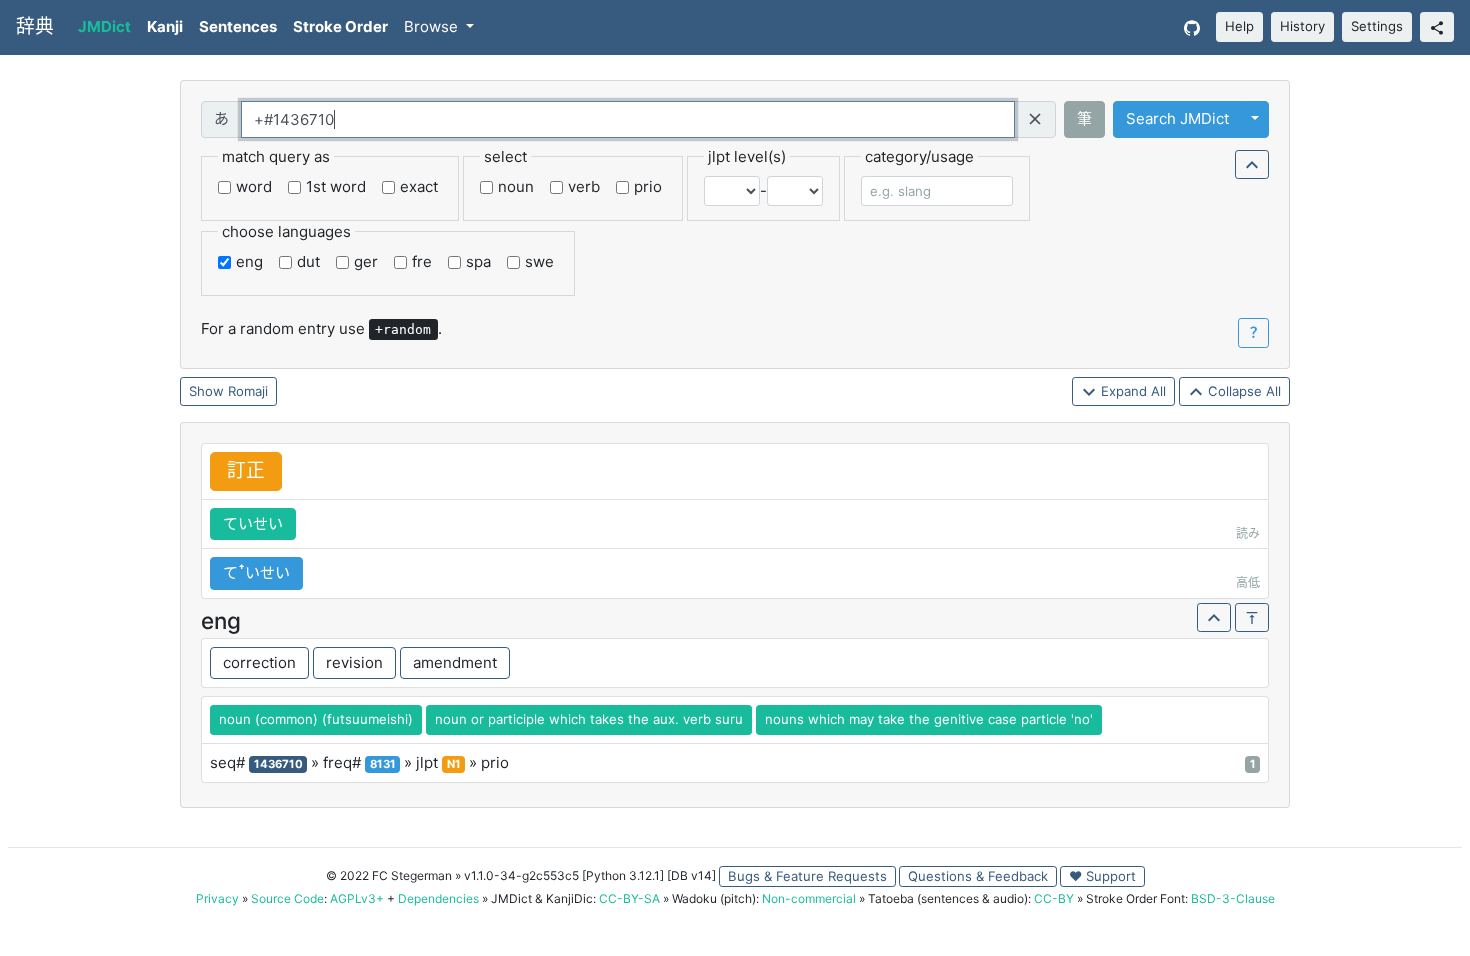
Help (1239, 26)
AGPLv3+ (357, 898)
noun (516, 186)
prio (648, 186)
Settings (1377, 26)
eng (249, 261)
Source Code (287, 898)
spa (478, 261)
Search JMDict (1177, 118)
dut (308, 261)
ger (366, 261)
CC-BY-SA (629, 898)
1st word (336, 186)
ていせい (253, 523)
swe (539, 261)
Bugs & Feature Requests (807, 876)
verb (584, 186)
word (254, 186)
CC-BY (1054, 898)
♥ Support (1102, 876)
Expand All (1131, 391)
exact (419, 186)
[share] (1437, 27)
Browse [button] (433, 26)
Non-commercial (809, 898)
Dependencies (438, 898)
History (1302, 26)
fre (422, 261)
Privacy (217, 898)
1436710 (278, 764)
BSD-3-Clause (1233, 898)
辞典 (35, 26)
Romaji (248, 391)
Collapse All (1242, 391)
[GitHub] (1192, 27)
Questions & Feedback (978, 876)
